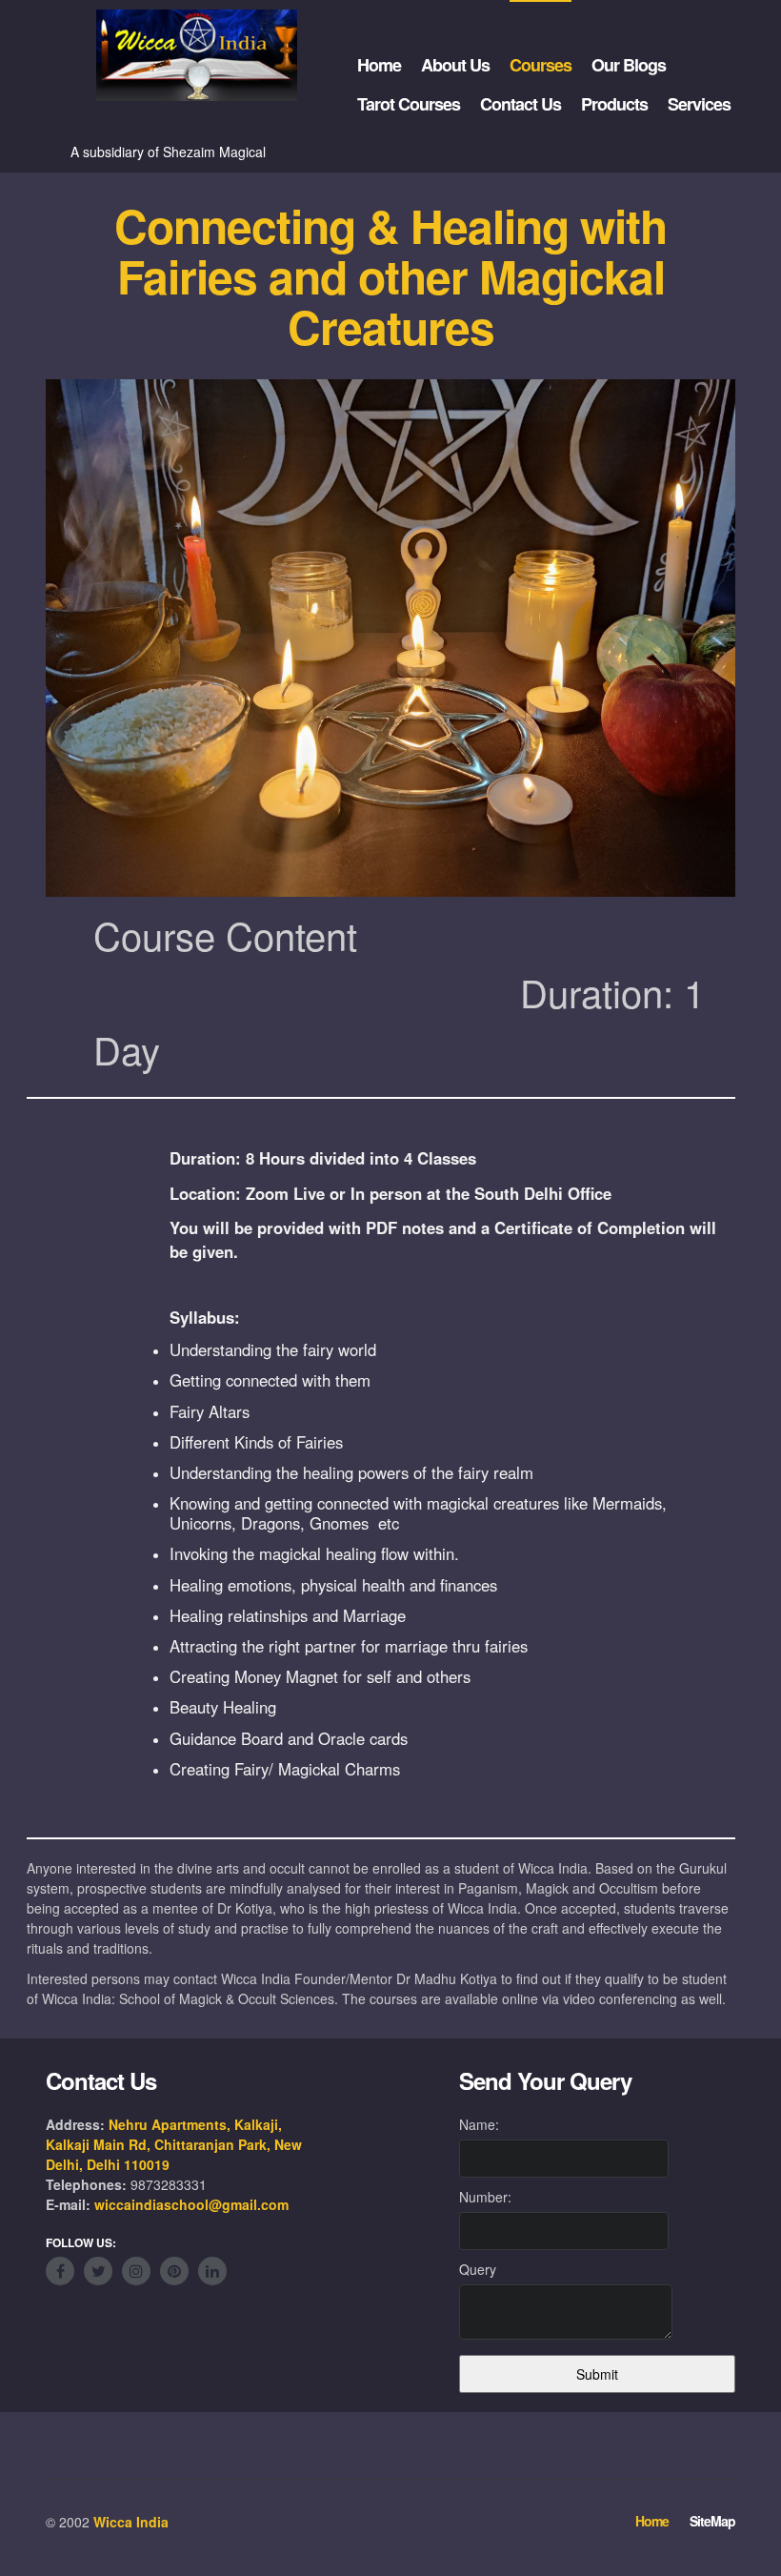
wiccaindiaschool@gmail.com (191, 2204)
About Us (455, 65)
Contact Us (521, 104)
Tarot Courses (409, 104)
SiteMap (712, 2521)
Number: (485, 2197)
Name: (479, 2124)
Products (614, 104)
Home (379, 65)
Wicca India (131, 2522)
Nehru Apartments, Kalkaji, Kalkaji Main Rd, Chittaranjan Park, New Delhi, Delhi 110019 (174, 2144)
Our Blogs (629, 65)
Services (699, 104)
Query (478, 2269)
